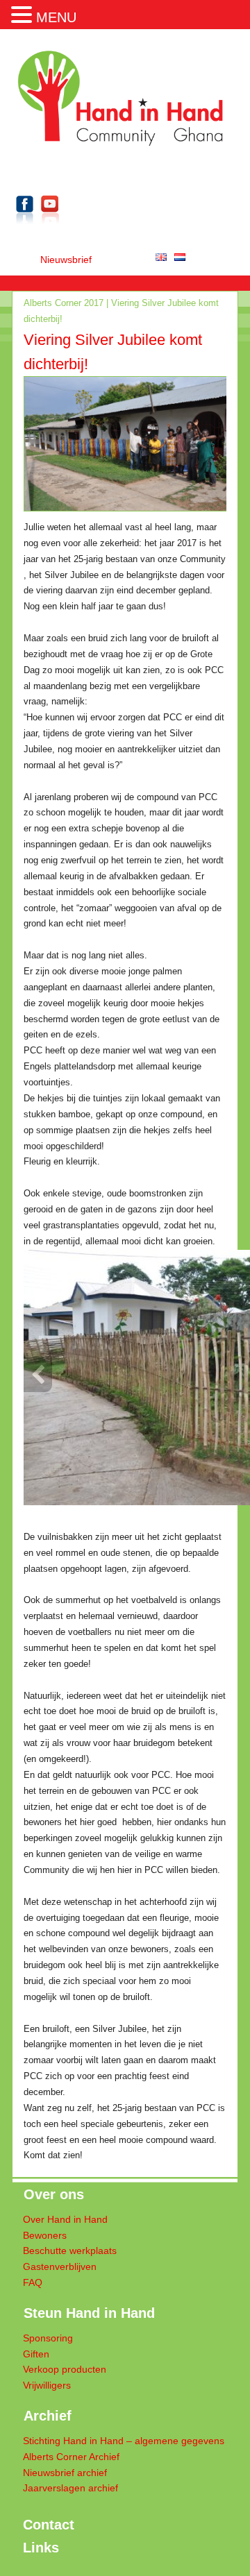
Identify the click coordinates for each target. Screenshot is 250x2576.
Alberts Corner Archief (71, 2457)
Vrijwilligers (47, 2386)
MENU (56, 17)
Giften (36, 2354)
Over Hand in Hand (65, 2220)
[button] (24, 13)
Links (41, 2548)
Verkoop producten (65, 2370)
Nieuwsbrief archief (65, 2473)
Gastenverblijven (60, 2267)
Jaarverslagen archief (70, 2488)
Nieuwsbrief (66, 260)
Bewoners (45, 2236)
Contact (49, 2525)
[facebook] (25, 227)
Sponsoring (48, 2338)
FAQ (33, 2283)
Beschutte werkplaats (70, 2251)
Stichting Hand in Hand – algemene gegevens (124, 2441)
